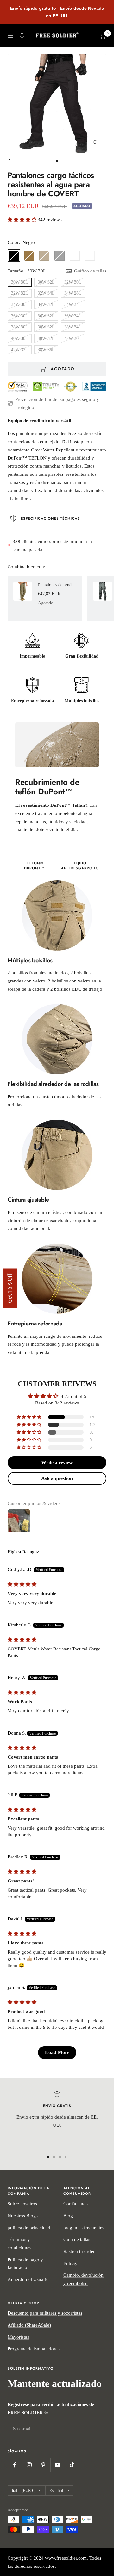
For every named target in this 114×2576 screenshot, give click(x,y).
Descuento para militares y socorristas (45, 2313)
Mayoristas (18, 2337)
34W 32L (46, 305)
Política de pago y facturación (25, 2264)
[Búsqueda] (22, 36)
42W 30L (73, 338)
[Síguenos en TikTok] (72, 2465)
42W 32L (20, 350)
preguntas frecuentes (84, 2228)
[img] (22, 1584)
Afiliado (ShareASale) (29, 2325)
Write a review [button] (57, 1462)
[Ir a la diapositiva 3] (60, 2157)
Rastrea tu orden (79, 2251)
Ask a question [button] (57, 1478)
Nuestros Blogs (23, 2216)
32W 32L (20, 293)
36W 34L (73, 316)
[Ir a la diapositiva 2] (54, 2157)
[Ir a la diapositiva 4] (66, 2157)
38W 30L (20, 327)
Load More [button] (57, 2052)
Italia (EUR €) (24, 2490)
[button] (23, 220)
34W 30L (20, 305)
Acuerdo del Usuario (28, 2279)
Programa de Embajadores (34, 2349)
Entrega (71, 2263)
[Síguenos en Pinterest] (43, 2465)
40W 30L (20, 338)
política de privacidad (29, 2228)
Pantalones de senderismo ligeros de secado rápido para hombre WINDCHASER (57, 585)
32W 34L (46, 293)
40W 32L (46, 338)
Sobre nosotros (22, 2204)
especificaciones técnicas (51, 518)
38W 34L (73, 327)
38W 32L (46, 327)
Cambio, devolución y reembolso (83, 2279)
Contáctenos (76, 2204)
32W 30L (73, 282)
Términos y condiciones (19, 2243)
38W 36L (46, 350)
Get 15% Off (10, 1288)
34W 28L (73, 293)
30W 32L (46, 282)
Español (56, 2490)
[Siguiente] (104, 161)
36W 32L (46, 316)
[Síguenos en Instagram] (29, 2465)
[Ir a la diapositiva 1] (57, 161)
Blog (68, 2216)
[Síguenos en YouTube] (57, 2465)
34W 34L (73, 305)
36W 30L (20, 316)
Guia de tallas (77, 2239)
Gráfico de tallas (90, 271)
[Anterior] (10, 161)
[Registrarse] (98, 2429)
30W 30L (20, 282)
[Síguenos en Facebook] (15, 2465)
